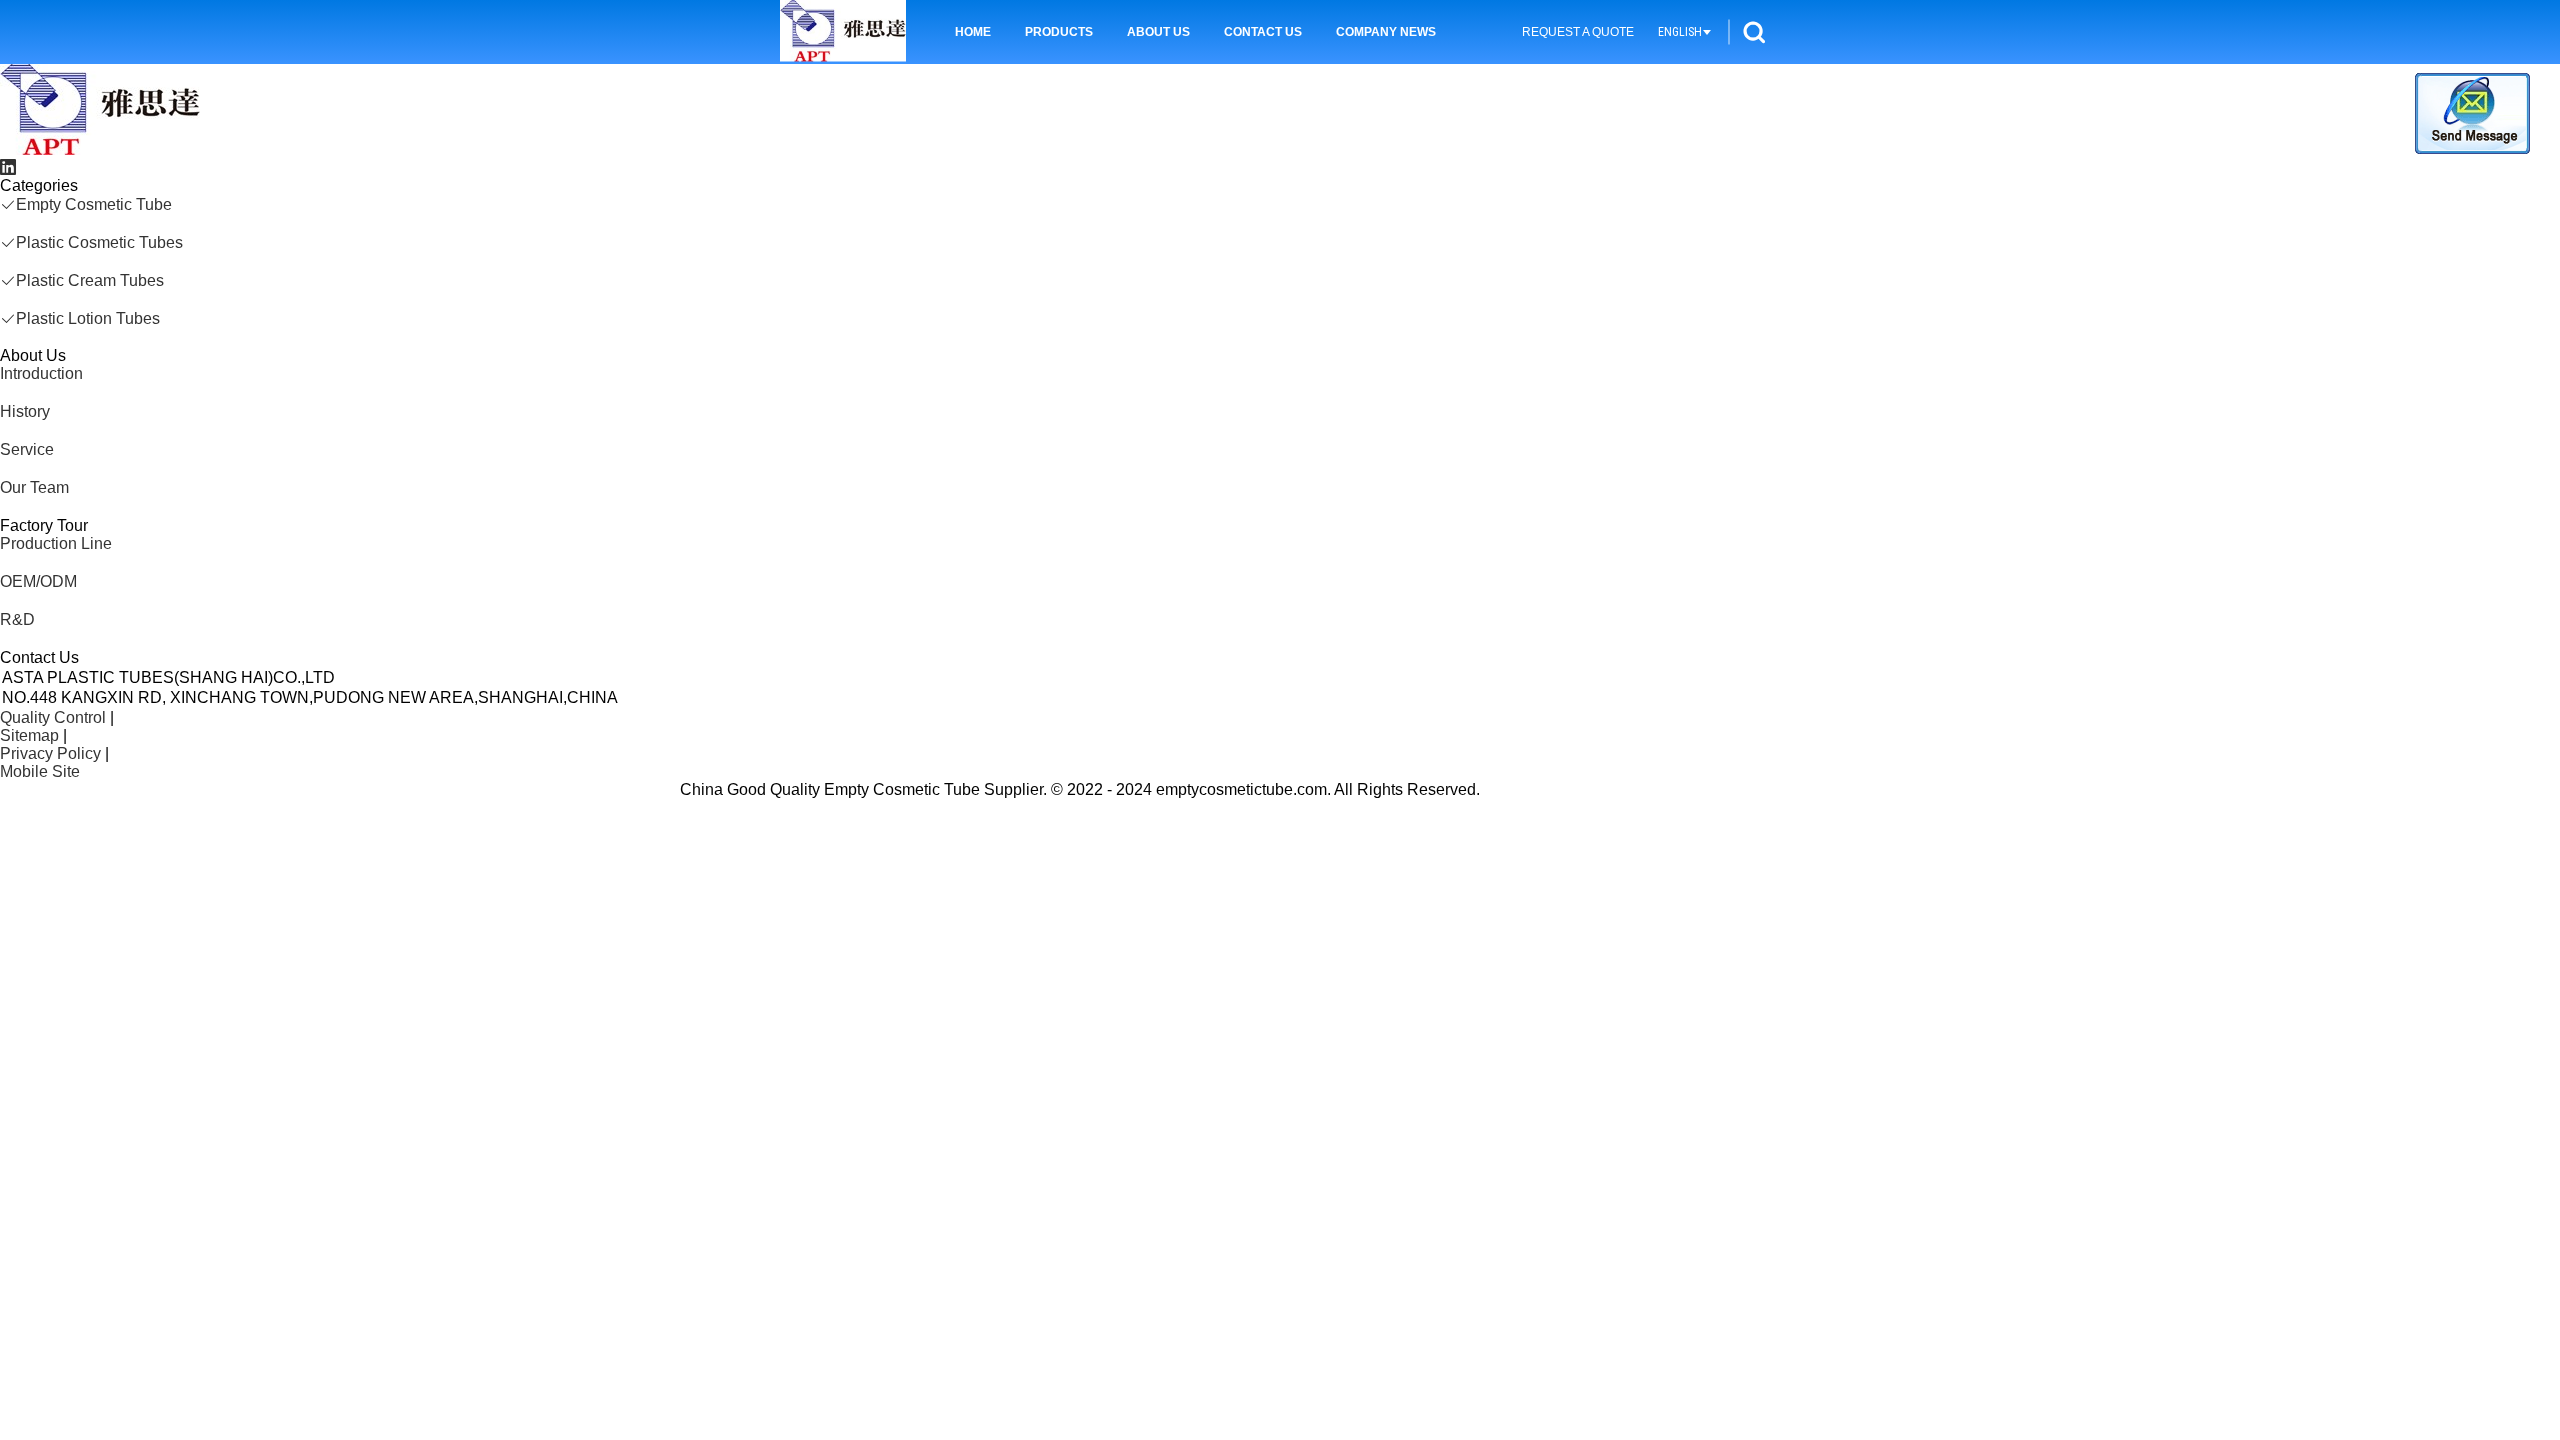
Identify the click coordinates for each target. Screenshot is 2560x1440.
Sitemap (29, 735)
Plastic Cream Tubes (90, 280)
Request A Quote (1578, 32)
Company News (1386, 32)
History (25, 411)
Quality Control (53, 717)
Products (1059, 32)
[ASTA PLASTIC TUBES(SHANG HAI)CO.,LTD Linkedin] (8, 167)
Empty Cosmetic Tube (94, 204)
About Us (1158, 32)
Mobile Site (40, 771)
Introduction (41, 373)
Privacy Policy (50, 753)
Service (27, 449)
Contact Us (1263, 32)
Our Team (34, 487)
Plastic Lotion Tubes (88, 318)
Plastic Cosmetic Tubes (99, 242)
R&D (17, 619)
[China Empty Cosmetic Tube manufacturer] (100, 149)
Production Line (56, 543)
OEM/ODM (38, 581)
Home (973, 32)
